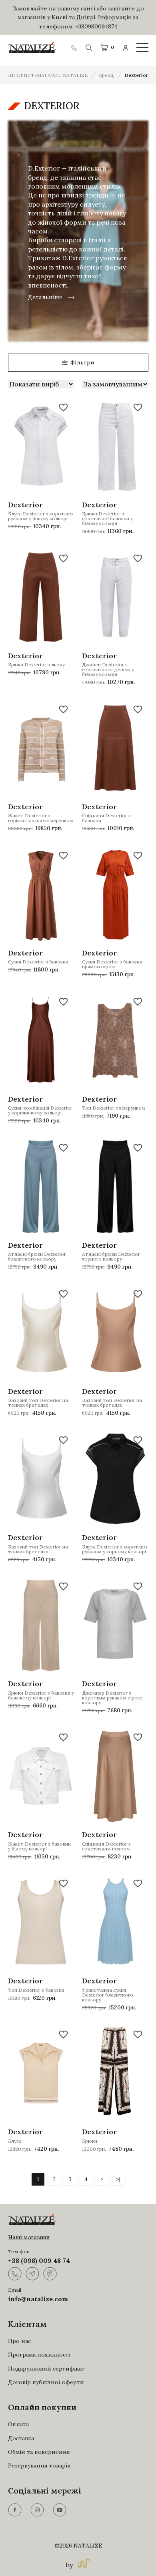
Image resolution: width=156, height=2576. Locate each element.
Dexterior (137, 75)
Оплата (18, 2424)
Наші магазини (29, 2237)
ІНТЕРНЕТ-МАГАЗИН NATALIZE (48, 75)
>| (118, 2179)
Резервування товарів (39, 2465)
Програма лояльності (39, 2355)
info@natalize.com (38, 2299)
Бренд (106, 75)
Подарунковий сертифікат (46, 2369)
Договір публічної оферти (46, 2382)
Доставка (21, 2438)
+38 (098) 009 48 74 (39, 2260)
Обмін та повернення (39, 2452)
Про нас (19, 2341)
